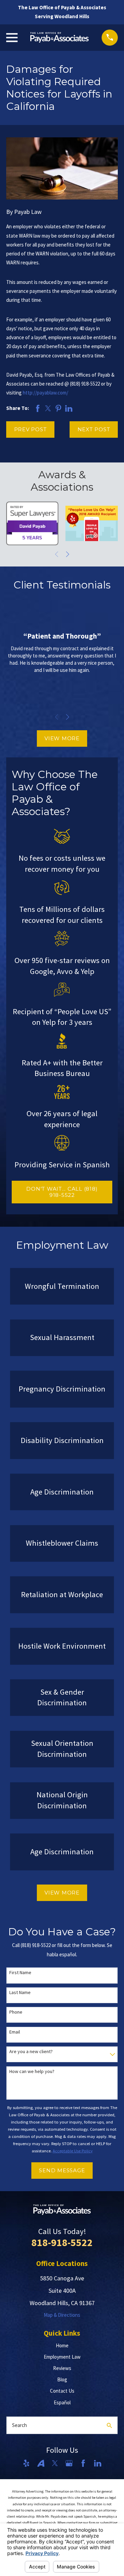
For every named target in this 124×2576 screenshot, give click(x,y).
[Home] (59, 37)
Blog (62, 2379)
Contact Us (62, 2391)
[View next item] (68, 554)
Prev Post (30, 429)
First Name (20, 1973)
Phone (16, 2012)
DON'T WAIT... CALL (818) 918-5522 (62, 1192)
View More (62, 738)
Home (62, 2345)
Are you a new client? (31, 2052)
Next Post (94, 429)
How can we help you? (32, 2071)
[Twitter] (55, 2463)
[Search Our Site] (109, 2425)
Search (19, 2425)
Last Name (20, 1993)
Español (62, 2402)
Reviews (62, 2368)
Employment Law (62, 2357)
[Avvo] (41, 2463)
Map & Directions (62, 2315)
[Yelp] (26, 2463)
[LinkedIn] (98, 2463)
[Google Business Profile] (69, 2463)
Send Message (62, 2170)
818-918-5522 (62, 2242)
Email (15, 2032)
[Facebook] (83, 2463)
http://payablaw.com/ (45, 393)
